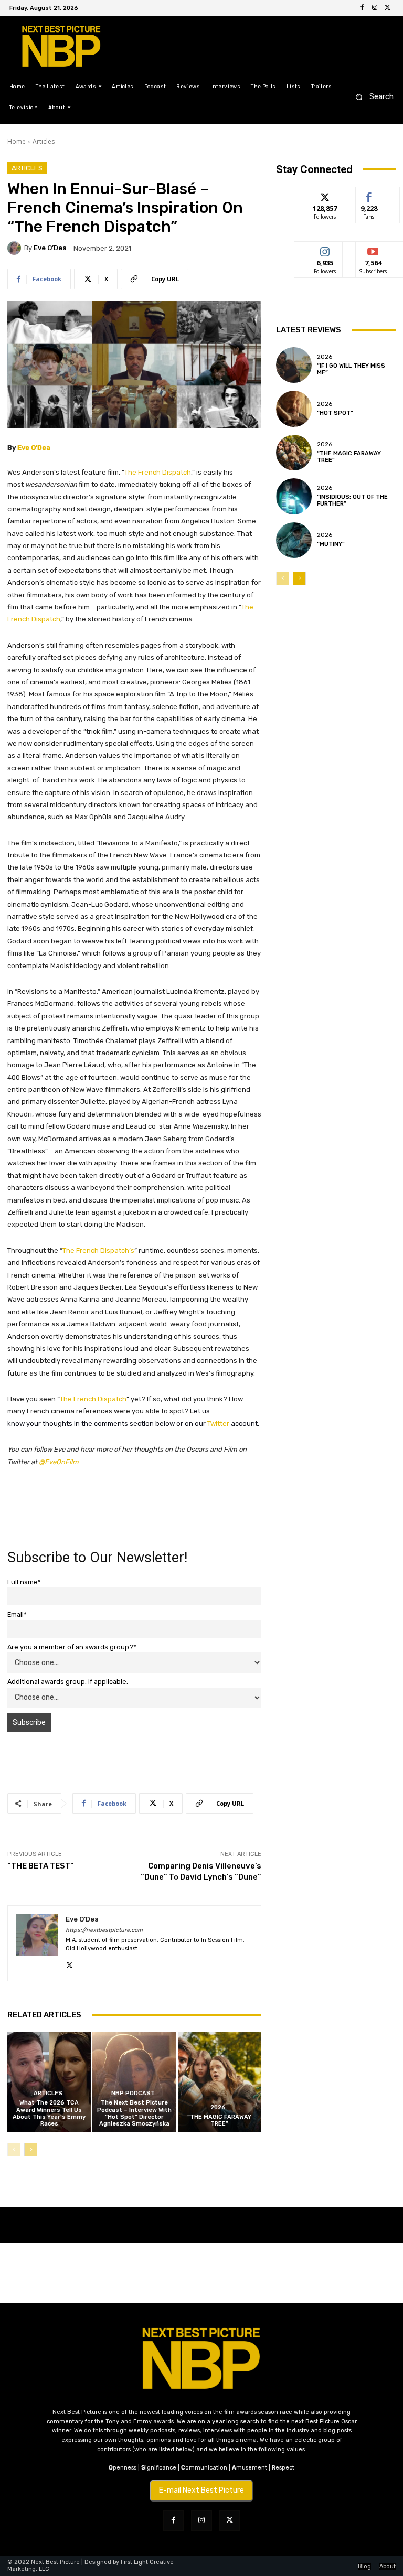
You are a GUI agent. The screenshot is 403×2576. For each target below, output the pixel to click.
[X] (387, 8)
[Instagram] (375, 8)
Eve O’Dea (50, 248)
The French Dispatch (158, 472)
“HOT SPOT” (335, 413)
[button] (371, 97)
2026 (218, 2107)
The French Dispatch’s (98, 1251)
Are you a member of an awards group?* (72, 1647)
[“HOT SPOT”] (294, 409)
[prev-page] (14, 2150)
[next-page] (31, 2150)
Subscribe (373, 249)
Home (17, 141)
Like (369, 195)
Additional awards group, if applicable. (68, 1682)
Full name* (24, 1582)
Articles (44, 141)
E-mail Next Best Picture (201, 2490)
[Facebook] (362, 8)
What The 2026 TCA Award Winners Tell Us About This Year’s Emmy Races (49, 2113)
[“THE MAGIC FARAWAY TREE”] (220, 2082)
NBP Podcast (133, 2093)
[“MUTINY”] (294, 540)
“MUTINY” (331, 544)
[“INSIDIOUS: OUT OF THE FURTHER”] (294, 496)
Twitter (218, 1424)
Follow (325, 195)
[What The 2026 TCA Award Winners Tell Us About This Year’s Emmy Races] (49, 2082)
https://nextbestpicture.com (104, 1930)
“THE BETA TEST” (41, 1866)
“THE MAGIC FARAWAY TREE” (219, 2120)
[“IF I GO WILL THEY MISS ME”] (294, 365)
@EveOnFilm (59, 1462)
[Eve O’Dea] (16, 248)
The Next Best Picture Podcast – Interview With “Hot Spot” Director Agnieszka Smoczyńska (134, 2113)
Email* (17, 1614)
